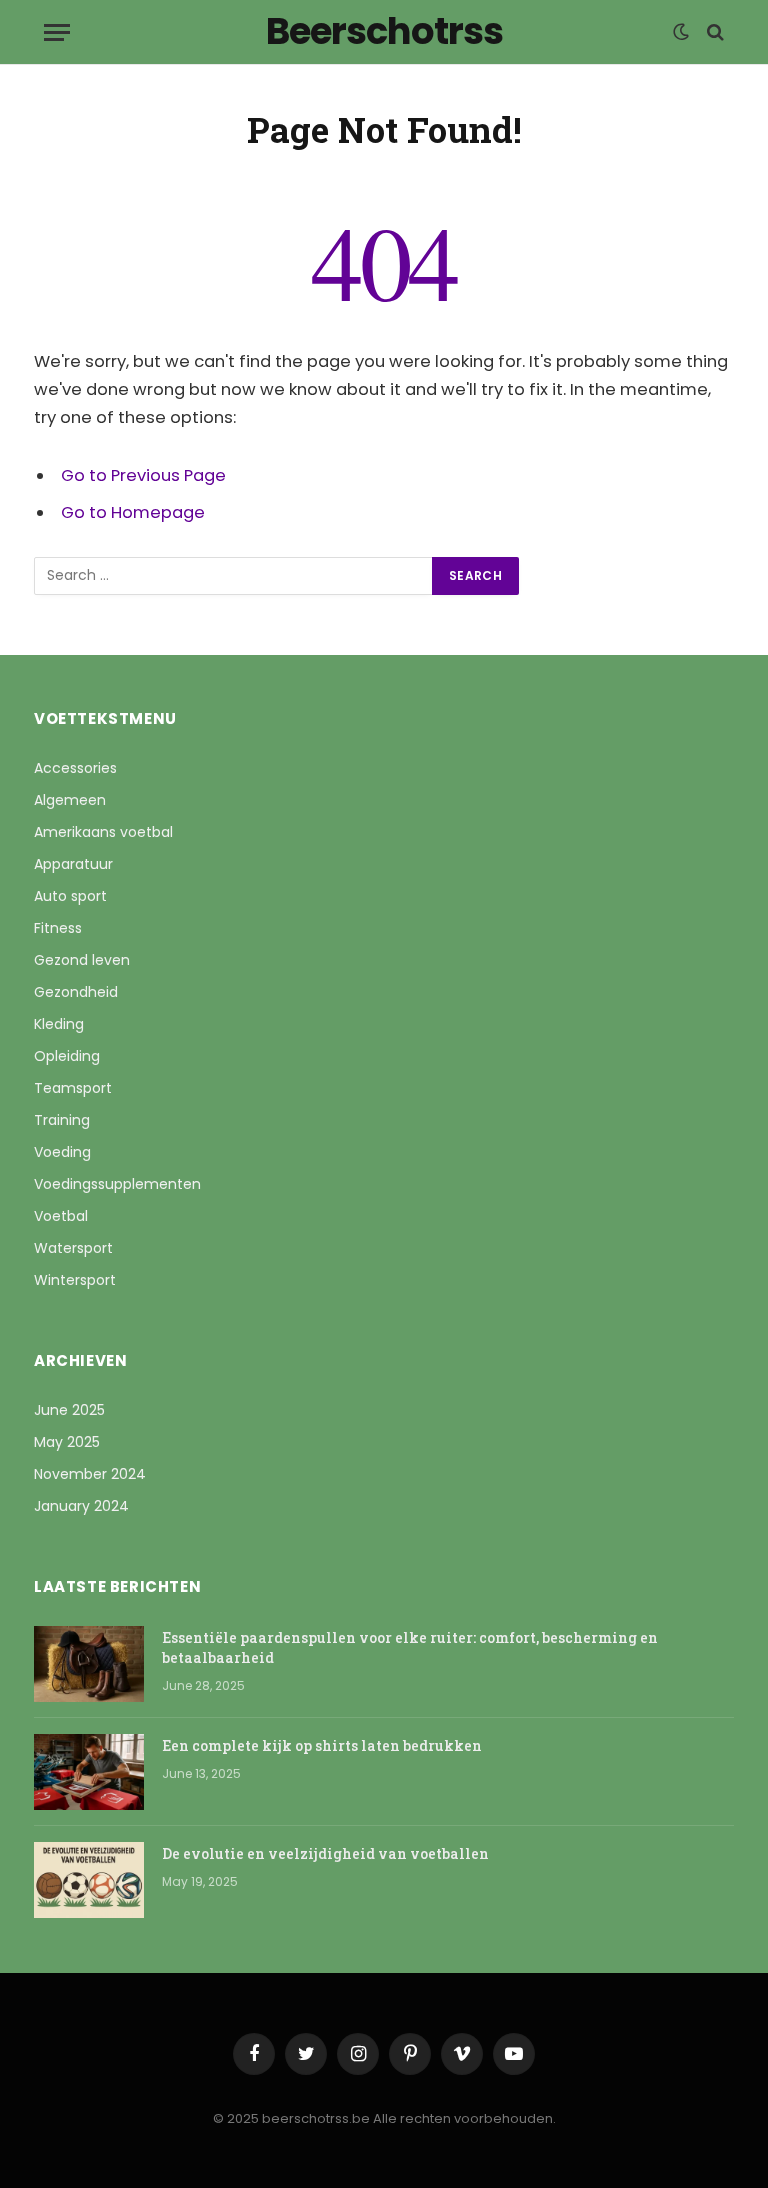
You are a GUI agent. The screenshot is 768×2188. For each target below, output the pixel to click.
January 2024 (81, 1506)
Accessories (75, 768)
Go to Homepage (133, 512)
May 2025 (67, 1442)
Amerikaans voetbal (103, 832)
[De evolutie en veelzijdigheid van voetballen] (89, 1880)
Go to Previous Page (143, 475)
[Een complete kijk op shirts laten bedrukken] (89, 1772)
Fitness (58, 928)
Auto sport (70, 896)
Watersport (73, 1248)
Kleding (59, 1024)
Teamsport (73, 1088)
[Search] (713, 32)
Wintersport (75, 1280)
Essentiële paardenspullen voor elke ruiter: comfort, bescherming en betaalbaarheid (410, 1647)
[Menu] (57, 32)
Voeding (62, 1152)
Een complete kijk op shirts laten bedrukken (322, 1745)
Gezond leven (82, 960)
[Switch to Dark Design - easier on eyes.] (681, 32)
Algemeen (70, 800)
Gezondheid (76, 992)
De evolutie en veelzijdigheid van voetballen (325, 1853)
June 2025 (69, 1410)
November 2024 (90, 1474)
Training (62, 1120)
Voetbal (61, 1216)
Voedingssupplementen (117, 1184)
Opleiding (67, 1056)
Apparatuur (73, 864)
